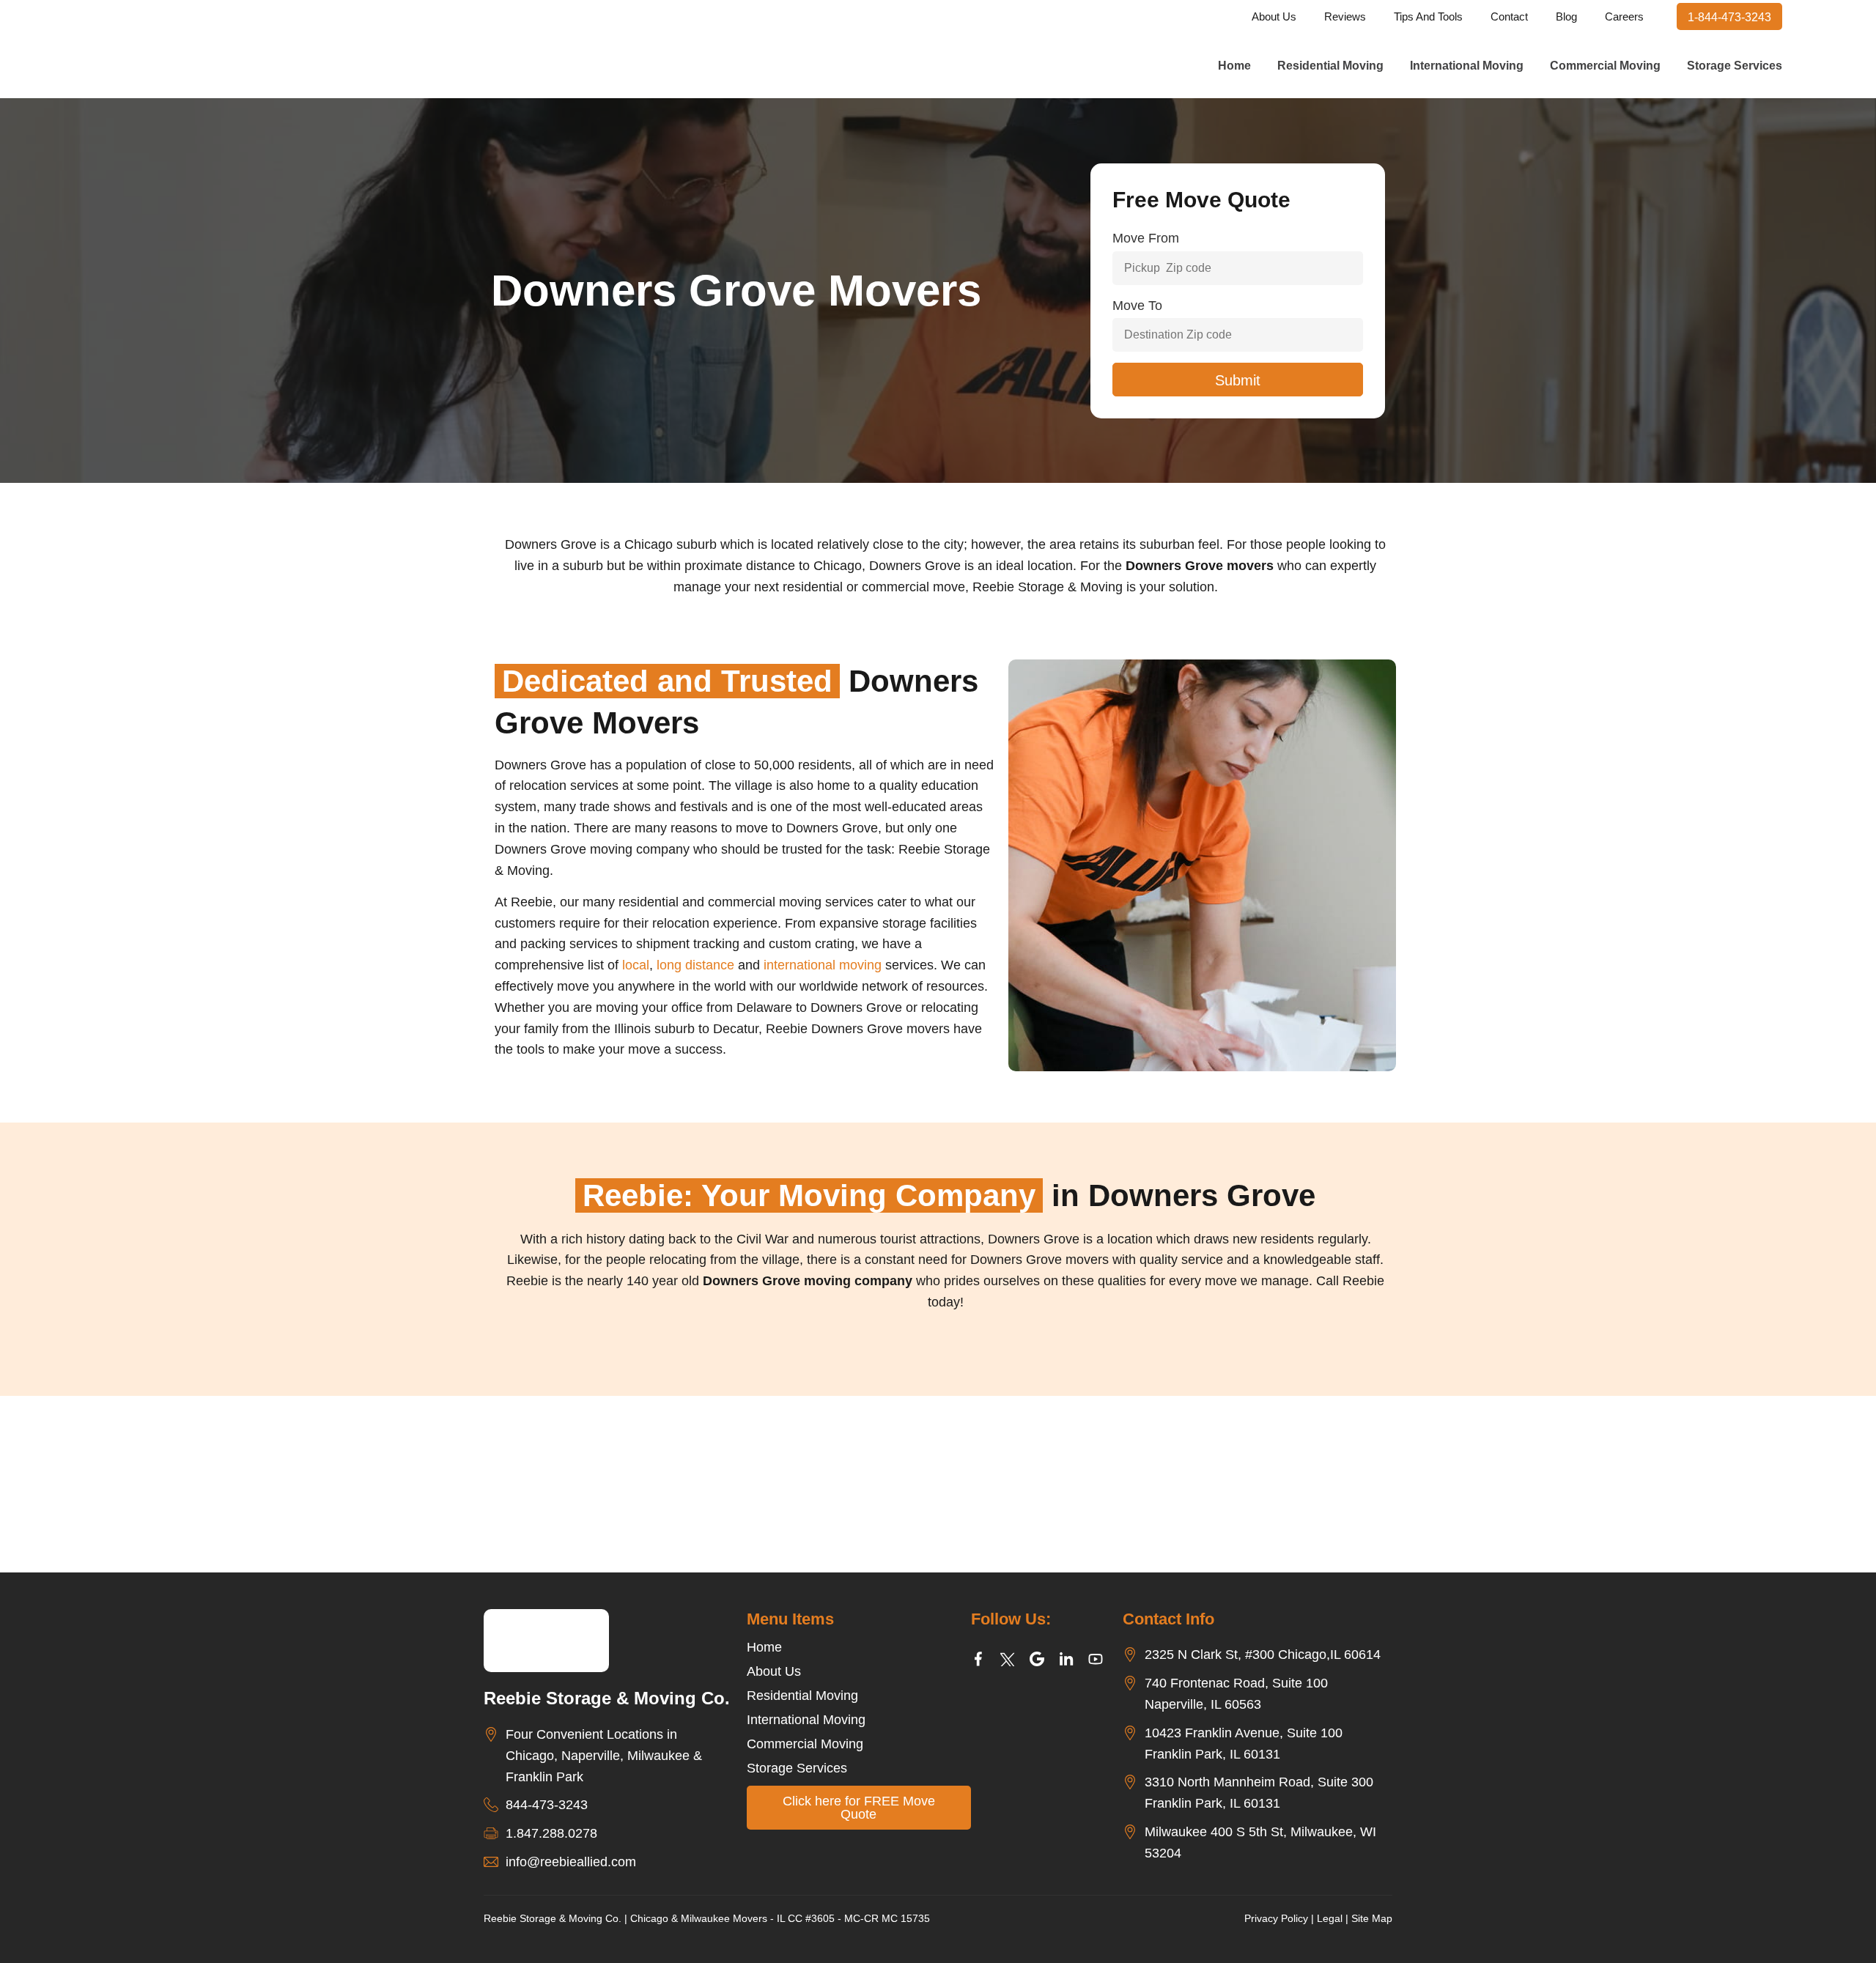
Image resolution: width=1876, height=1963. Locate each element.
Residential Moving (1330, 66)
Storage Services (1735, 66)
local (636, 965)
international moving (823, 965)
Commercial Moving (1605, 66)
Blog (1566, 16)
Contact (1509, 16)
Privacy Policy (1276, 1918)
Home (1234, 66)
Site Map (1372, 1918)
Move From (1146, 238)
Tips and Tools (1428, 16)
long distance (695, 965)
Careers (1624, 16)
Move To (1137, 306)
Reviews (1345, 16)
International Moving (1467, 66)
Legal (1330, 1918)
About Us (1274, 16)
